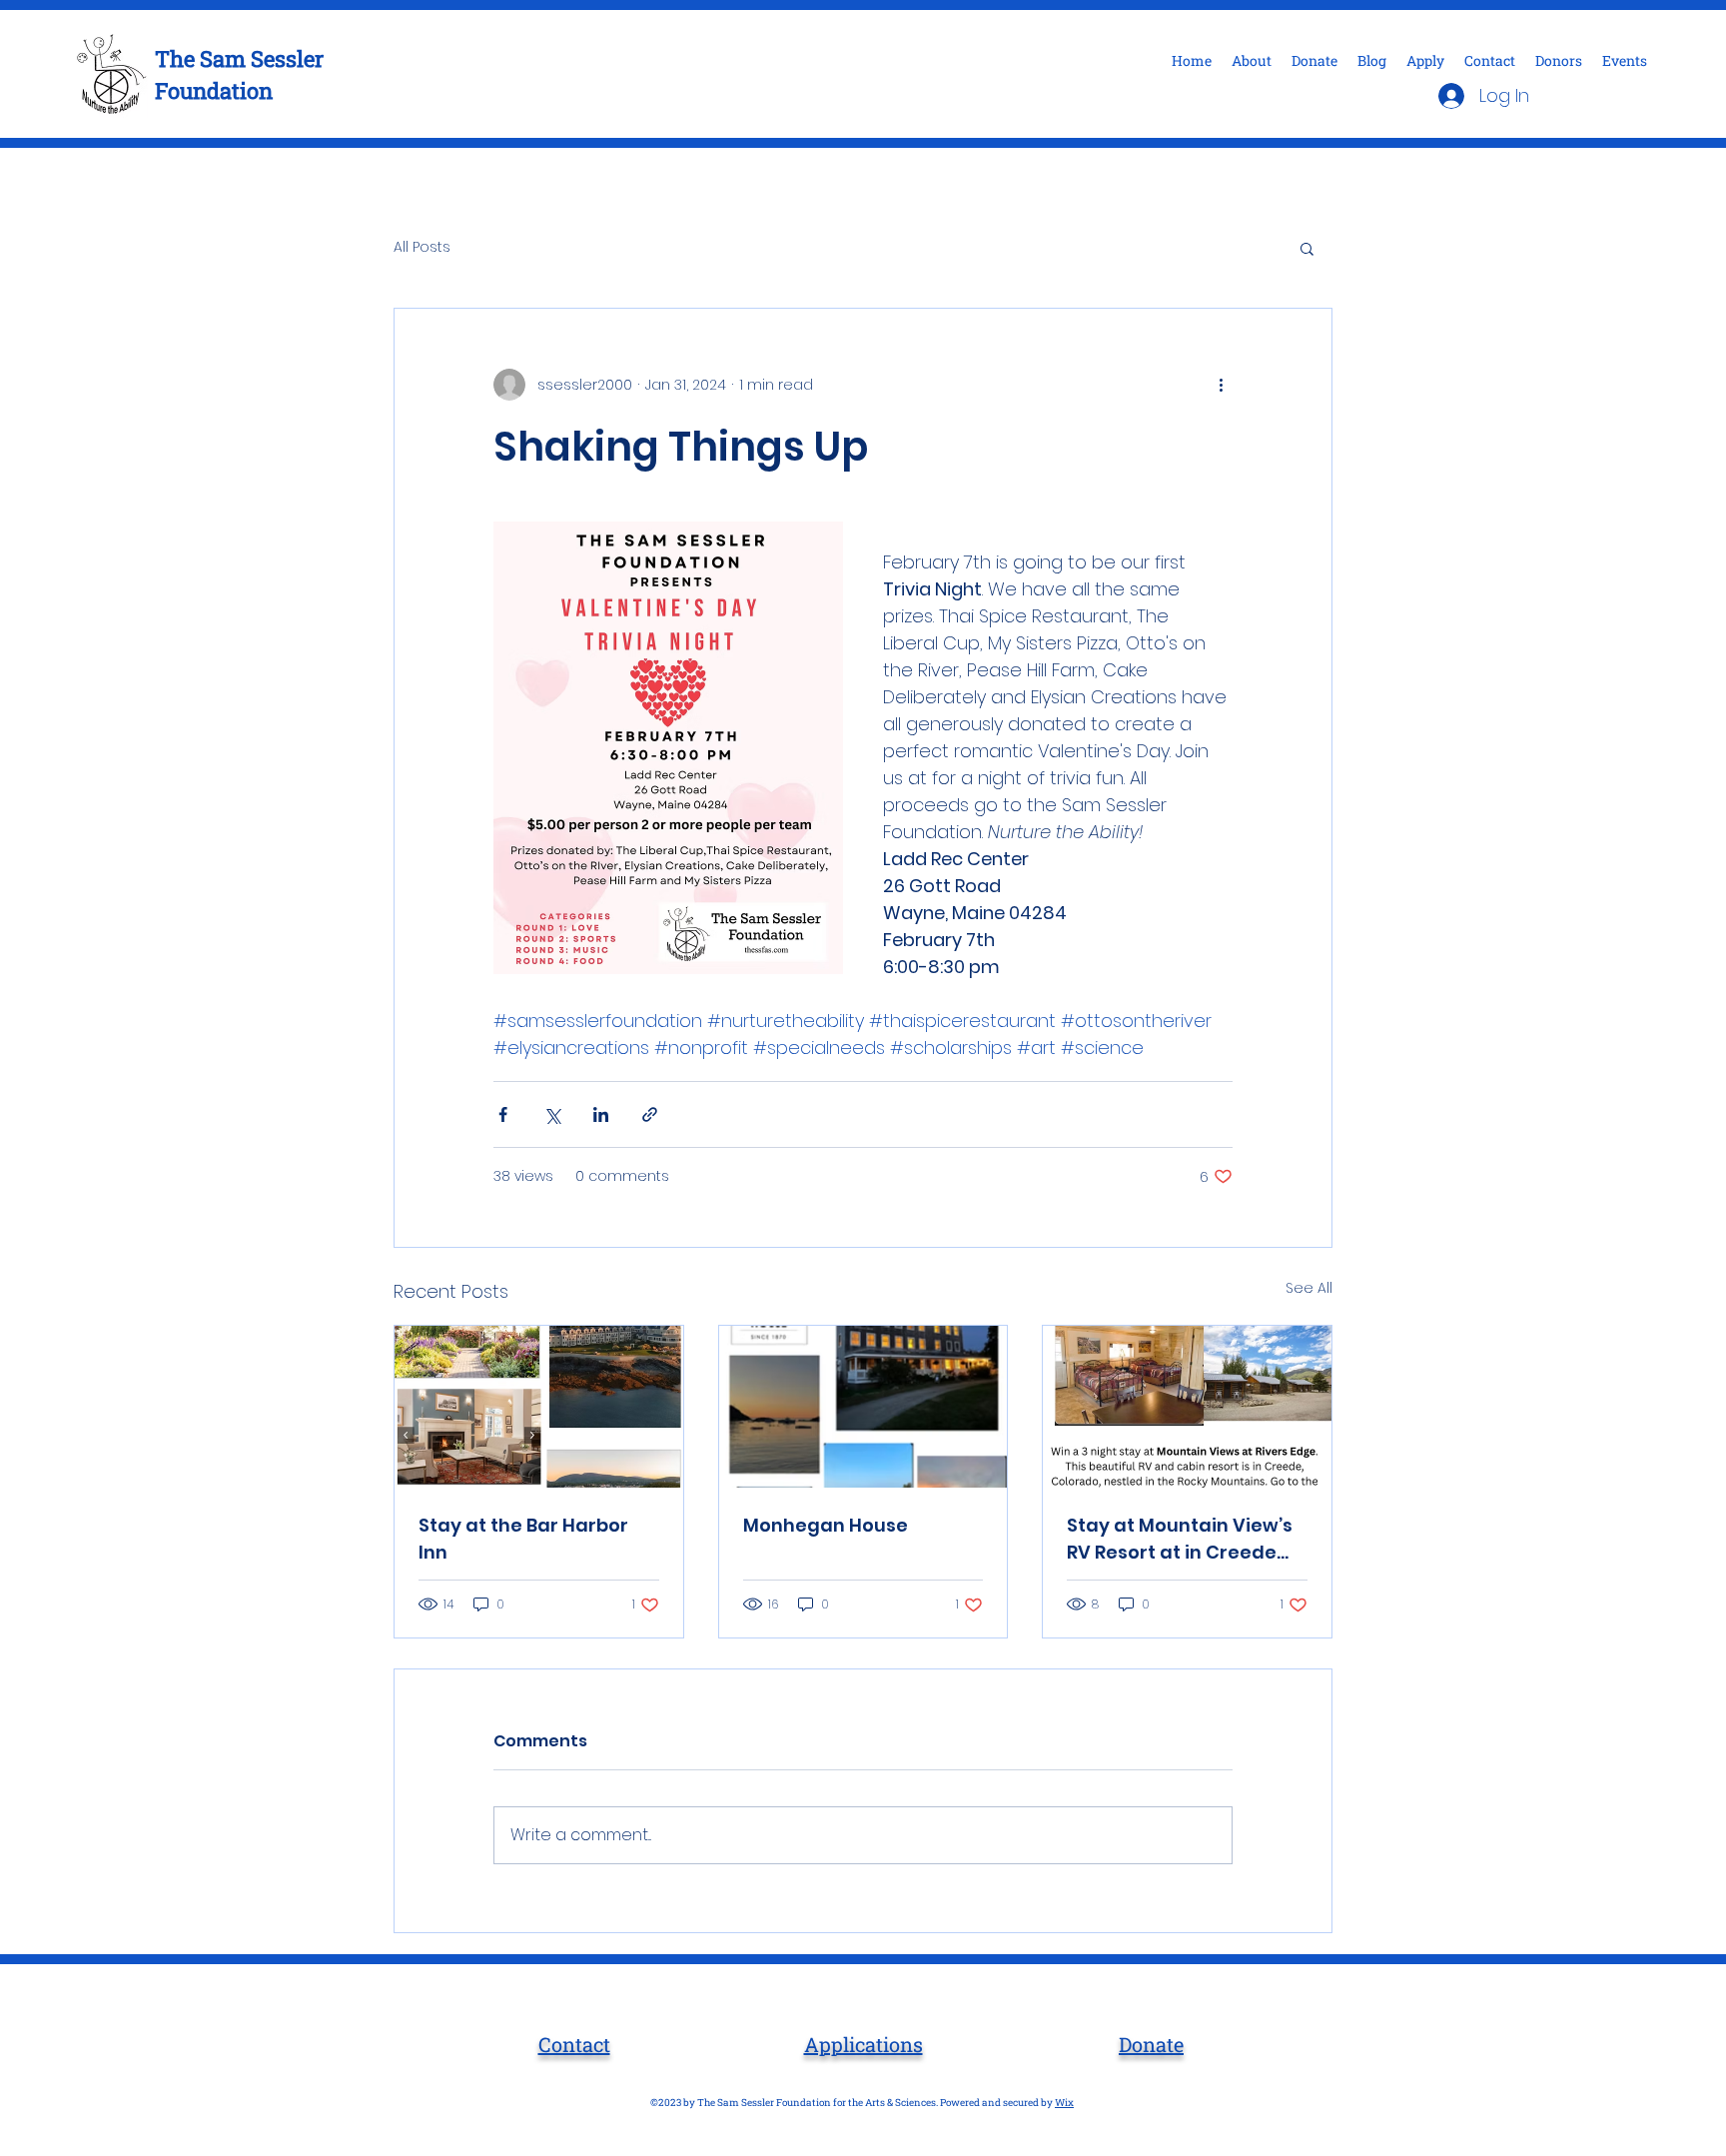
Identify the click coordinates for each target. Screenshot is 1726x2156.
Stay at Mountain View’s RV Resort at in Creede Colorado (1180, 1539)
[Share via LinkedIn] (601, 1114)
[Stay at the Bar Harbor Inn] (539, 1407)
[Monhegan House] (863, 1407)
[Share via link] (650, 1114)
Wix (1064, 2103)
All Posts (422, 247)
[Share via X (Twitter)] (552, 1114)
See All (1309, 1288)
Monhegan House (826, 1525)
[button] (1307, 248)
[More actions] (1221, 385)
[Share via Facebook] (503, 1114)
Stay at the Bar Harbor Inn (523, 1539)
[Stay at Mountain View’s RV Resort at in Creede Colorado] (1187, 1407)
